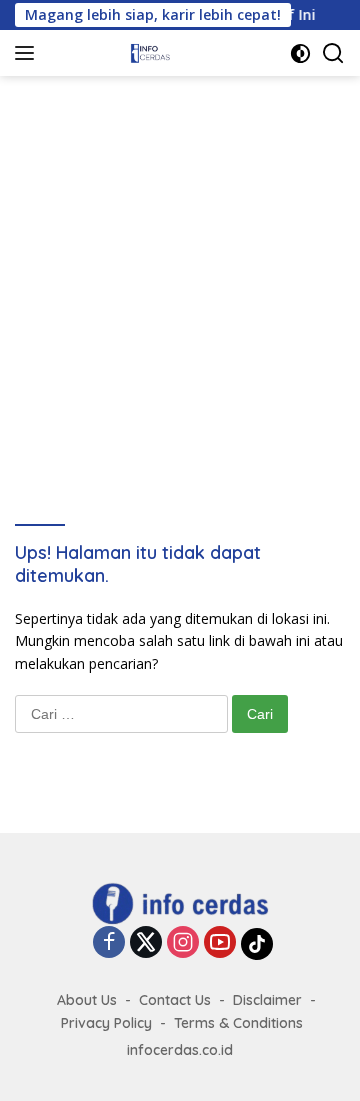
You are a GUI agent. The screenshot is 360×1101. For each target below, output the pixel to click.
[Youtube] (220, 943)
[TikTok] (257, 944)
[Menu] (28, 53)
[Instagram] (183, 943)
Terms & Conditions (238, 1023)
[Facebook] (109, 943)
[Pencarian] (333, 53)
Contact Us (175, 1000)
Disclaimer (267, 1000)
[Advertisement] (180, 266)
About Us (87, 1000)
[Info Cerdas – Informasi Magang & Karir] (149, 53)
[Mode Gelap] (300, 53)
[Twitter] (146, 943)
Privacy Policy (106, 1023)
